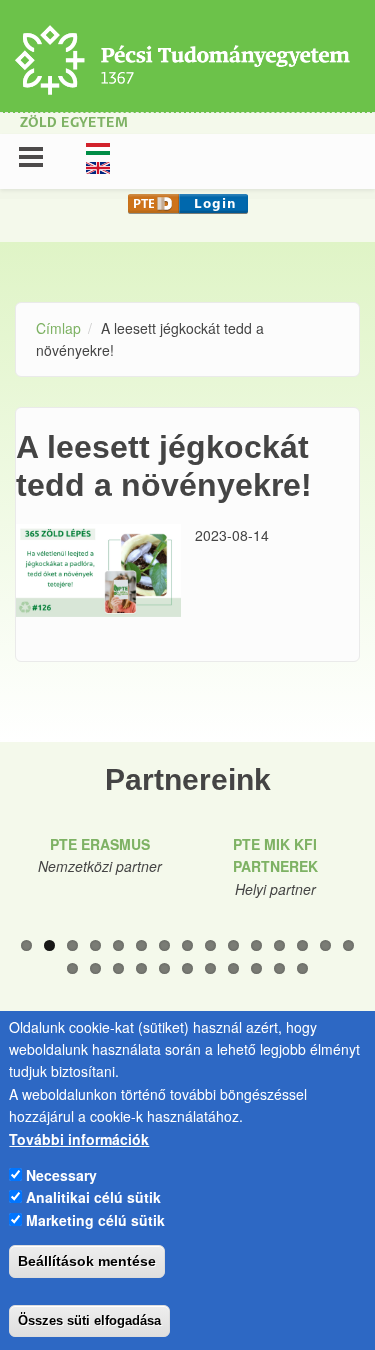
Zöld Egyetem (74, 123)
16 (72, 968)
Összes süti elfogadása (89, 1320)
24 (256, 968)
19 (141, 968)
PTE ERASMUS (100, 844)
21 (187, 968)
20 (164, 968)
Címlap (58, 328)
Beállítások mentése (87, 1261)
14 (325, 945)
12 (279, 945)
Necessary (61, 1175)
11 (256, 945)
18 (118, 968)
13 (302, 945)
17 (95, 968)
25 (279, 968)
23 (233, 968)
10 (233, 945)
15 (348, 945)
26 (302, 968)
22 (210, 968)
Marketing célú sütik (95, 1220)
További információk (79, 1139)
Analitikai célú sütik (93, 1197)
